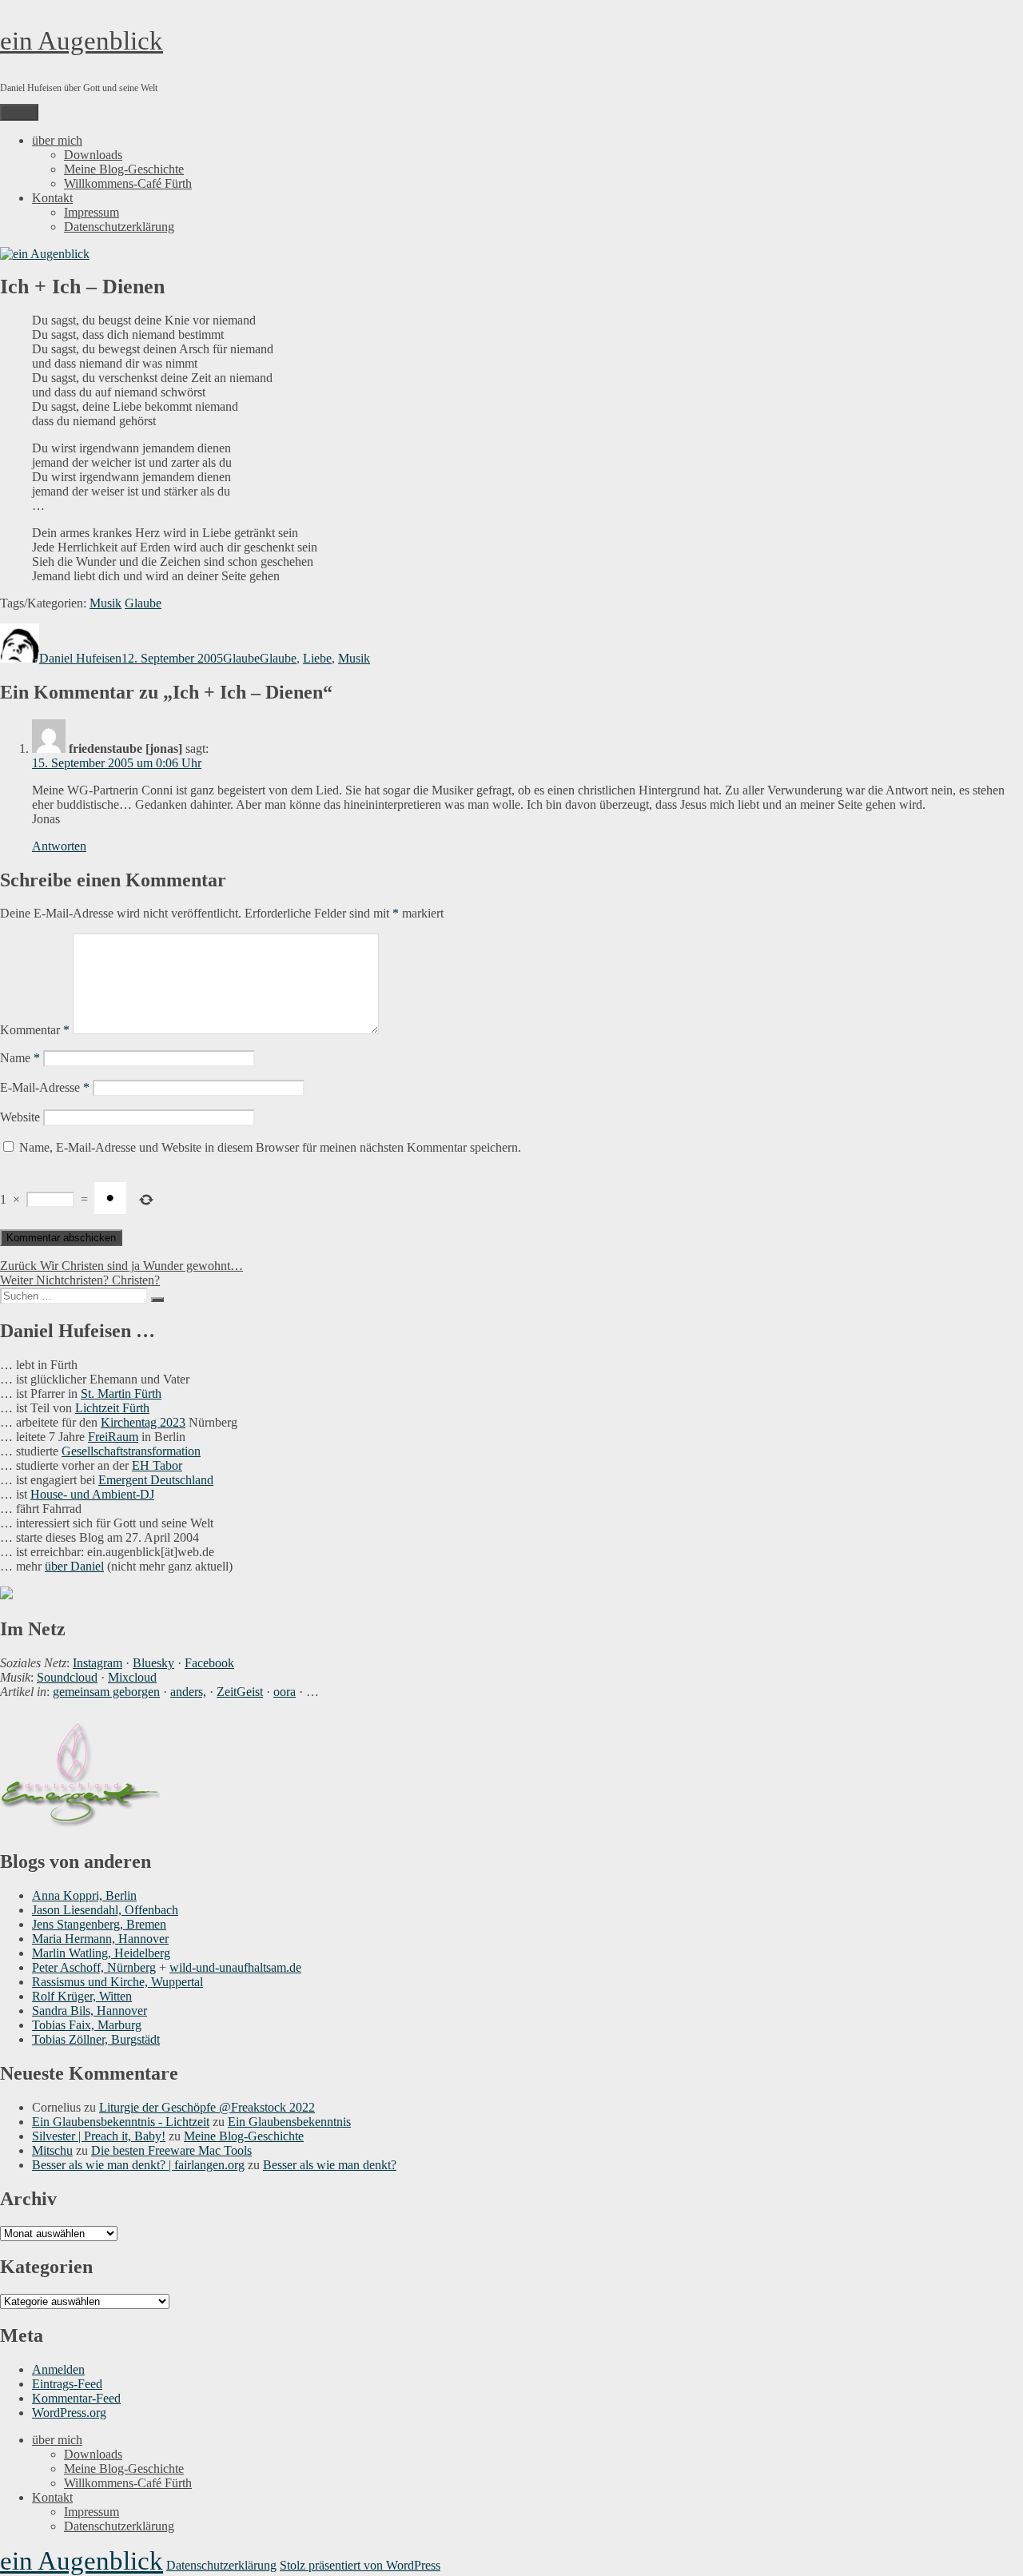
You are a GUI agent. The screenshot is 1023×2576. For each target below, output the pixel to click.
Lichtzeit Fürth (112, 1408)
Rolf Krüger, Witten (82, 1996)
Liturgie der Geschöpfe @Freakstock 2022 (207, 2107)
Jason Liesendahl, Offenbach (105, 1910)
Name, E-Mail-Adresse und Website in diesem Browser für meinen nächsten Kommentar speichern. (270, 1147)
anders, (188, 1692)
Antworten (59, 846)
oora (285, 1692)
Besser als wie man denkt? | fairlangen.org (138, 2165)
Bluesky (153, 1663)
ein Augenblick (82, 41)
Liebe (317, 658)
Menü (19, 112)
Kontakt (52, 198)
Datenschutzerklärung (119, 227)
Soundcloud (67, 1677)
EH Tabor (157, 1465)
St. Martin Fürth (121, 1394)
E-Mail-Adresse (45, 1087)
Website (20, 1117)
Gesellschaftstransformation (131, 1451)
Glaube (143, 603)
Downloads (93, 155)
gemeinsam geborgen (106, 1692)
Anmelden (58, 2369)
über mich (57, 140)
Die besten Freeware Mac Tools (171, 2150)
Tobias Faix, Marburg (87, 2025)
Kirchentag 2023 (143, 1422)
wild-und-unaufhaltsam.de (235, 1967)
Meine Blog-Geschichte (124, 169)
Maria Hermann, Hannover (100, 1939)
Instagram (98, 1663)
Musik (105, 603)
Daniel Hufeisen (80, 658)
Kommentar (35, 1030)
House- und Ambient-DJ (92, 1494)
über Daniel (74, 1566)
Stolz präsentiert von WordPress (360, 2565)
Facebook (209, 1663)
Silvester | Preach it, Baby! (99, 2136)
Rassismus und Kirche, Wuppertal (117, 1982)
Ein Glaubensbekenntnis (289, 2122)
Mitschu (52, 2150)
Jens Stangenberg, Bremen (99, 1924)
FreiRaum (113, 1437)
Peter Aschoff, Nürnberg (94, 1967)
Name (20, 1058)
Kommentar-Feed (76, 2398)
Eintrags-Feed (67, 2384)
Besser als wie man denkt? (330, 2165)
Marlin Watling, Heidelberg (101, 1953)
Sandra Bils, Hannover (90, 2011)
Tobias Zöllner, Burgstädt (96, 2039)
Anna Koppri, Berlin (84, 1895)
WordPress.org (69, 2413)
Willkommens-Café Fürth (128, 183)
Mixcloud (132, 1677)
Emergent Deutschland (156, 1480)
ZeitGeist (240, 1692)
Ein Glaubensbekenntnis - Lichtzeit (121, 2122)
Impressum (92, 212)
